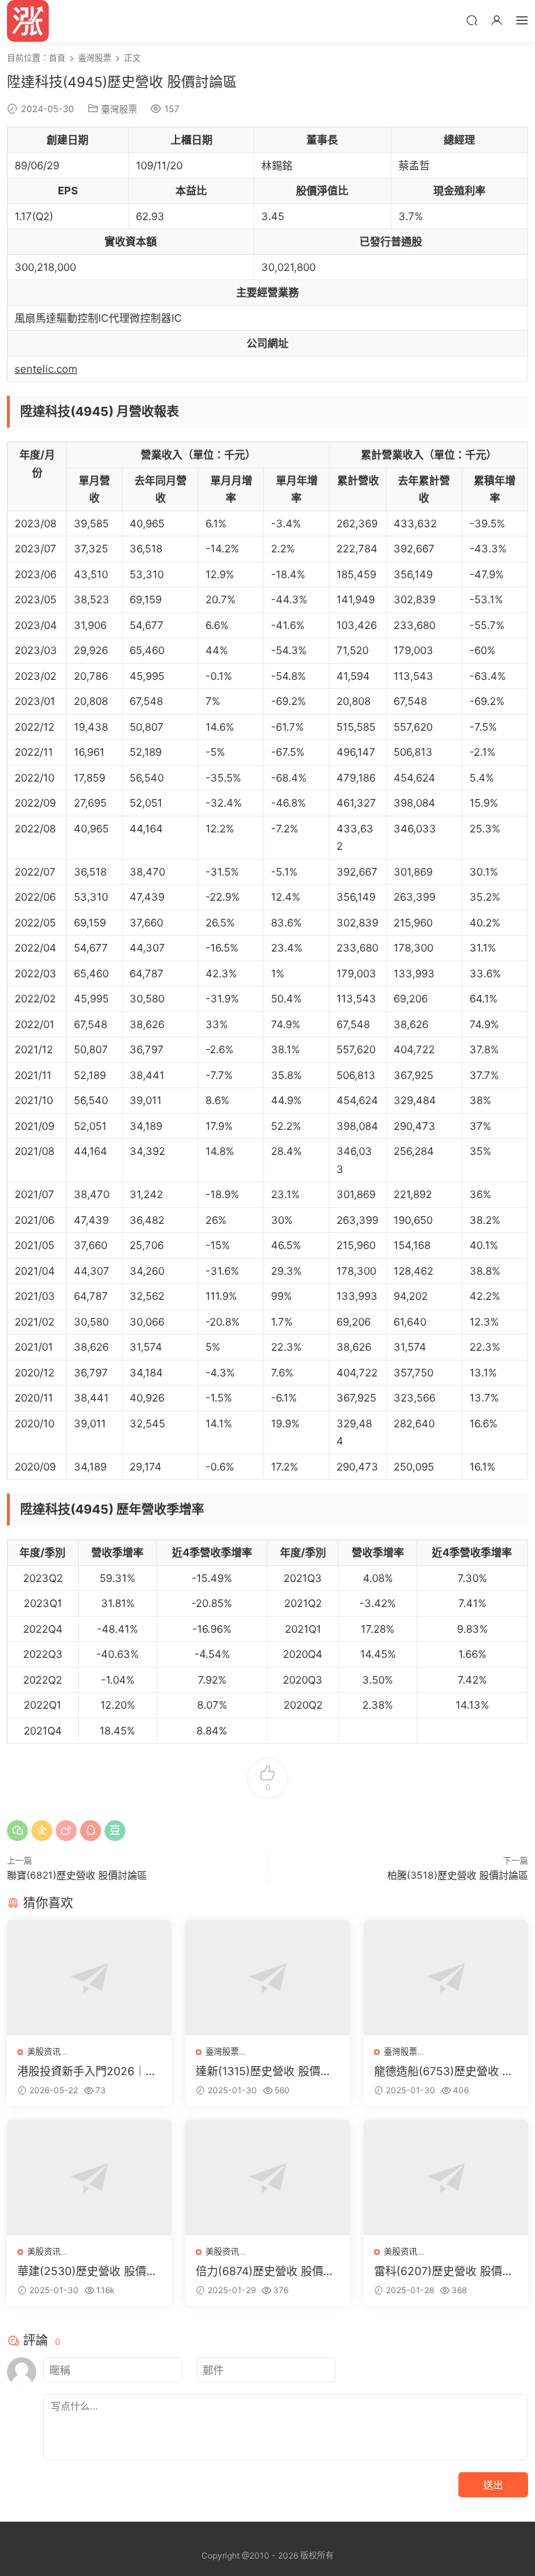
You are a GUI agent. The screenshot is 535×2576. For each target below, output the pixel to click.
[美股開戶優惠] (28, 21)
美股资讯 (44, 2052)
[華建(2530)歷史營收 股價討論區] (89, 2178)
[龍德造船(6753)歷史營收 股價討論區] (446, 1978)
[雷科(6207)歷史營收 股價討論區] (446, 2178)
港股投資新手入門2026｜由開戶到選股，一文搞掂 (87, 2071)
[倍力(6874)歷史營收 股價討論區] (267, 2178)
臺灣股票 (119, 109)
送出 (493, 2484)
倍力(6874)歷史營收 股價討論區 (265, 2271)
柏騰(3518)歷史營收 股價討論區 (458, 1875)
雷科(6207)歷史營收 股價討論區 (444, 2271)
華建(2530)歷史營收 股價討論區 (87, 2271)
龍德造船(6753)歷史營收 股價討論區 (444, 2071)
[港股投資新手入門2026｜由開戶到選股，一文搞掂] (89, 1978)
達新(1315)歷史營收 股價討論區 (264, 2071)
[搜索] (472, 20)
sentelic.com (46, 369)
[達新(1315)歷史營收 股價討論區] (267, 1978)
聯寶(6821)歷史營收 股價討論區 (77, 1875)
